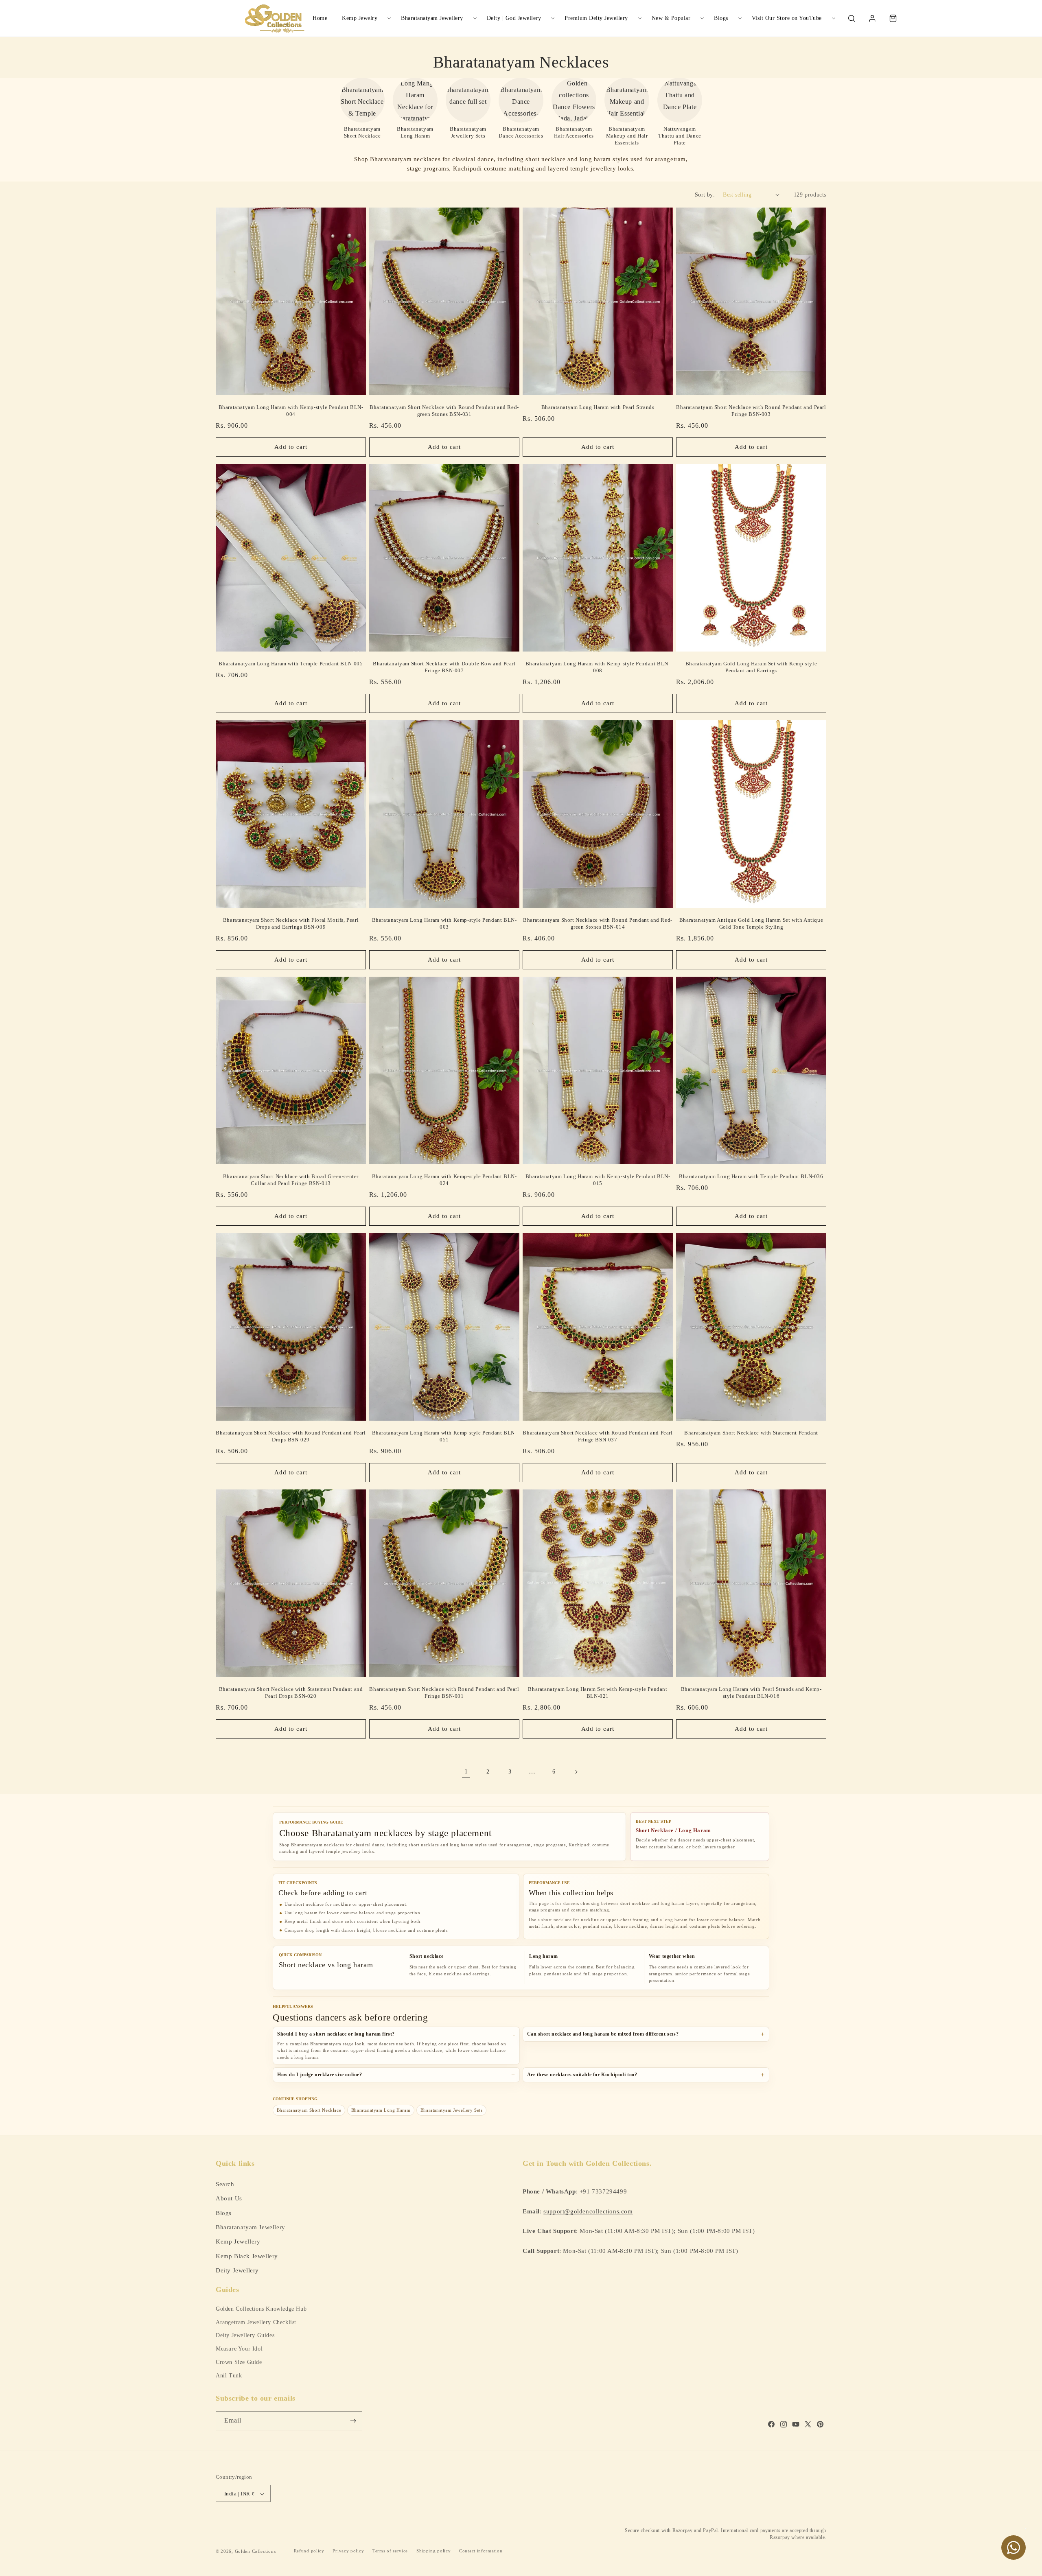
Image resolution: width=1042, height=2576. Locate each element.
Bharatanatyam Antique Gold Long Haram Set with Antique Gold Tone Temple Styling (751, 923)
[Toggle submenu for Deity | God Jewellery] (553, 18)
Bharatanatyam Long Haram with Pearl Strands (598, 407)
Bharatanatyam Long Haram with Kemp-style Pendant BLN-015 (598, 1180)
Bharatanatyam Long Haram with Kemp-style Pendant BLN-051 (444, 1436)
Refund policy (309, 2551)
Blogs (721, 18)
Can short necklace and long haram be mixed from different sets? (603, 2034)
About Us (229, 2198)
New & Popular (671, 18)
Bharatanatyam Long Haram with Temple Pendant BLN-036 (751, 1176)
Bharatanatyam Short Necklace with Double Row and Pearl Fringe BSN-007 (444, 667)
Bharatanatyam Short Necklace (309, 2110)
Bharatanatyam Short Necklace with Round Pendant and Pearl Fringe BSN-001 (444, 1693)
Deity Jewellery (237, 2270)
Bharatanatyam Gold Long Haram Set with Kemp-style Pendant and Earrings (751, 667)
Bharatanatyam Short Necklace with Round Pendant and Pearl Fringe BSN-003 (751, 411)
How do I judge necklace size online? (320, 2075)
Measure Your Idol (239, 2349)
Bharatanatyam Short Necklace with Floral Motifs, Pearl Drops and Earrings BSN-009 (291, 923)
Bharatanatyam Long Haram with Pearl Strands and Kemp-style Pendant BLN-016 (751, 1693)
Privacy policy (348, 2551)
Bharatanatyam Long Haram (381, 2110)
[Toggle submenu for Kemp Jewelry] (389, 18)
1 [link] (466, 1771)
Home (320, 18)
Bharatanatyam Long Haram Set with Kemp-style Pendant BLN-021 (598, 1693)
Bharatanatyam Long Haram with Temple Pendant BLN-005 (291, 664)
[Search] (852, 18)
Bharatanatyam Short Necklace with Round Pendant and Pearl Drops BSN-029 (291, 1436)
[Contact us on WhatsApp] (1014, 2548)
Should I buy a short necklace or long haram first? (336, 2034)
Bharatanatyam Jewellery (432, 18)
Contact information (481, 2551)
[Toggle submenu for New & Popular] (702, 18)
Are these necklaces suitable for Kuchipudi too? (582, 2075)
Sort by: (705, 195)
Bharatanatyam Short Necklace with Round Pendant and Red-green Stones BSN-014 (598, 923)
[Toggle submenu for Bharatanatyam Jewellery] (475, 18)
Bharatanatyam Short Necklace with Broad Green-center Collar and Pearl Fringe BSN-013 (291, 1180)
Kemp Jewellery (238, 2241)
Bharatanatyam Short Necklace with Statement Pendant (751, 1433)
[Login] (872, 18)
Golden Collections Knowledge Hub (261, 2309)
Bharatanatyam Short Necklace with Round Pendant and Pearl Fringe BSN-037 (598, 1436)
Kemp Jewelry (360, 18)
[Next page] (576, 1772)
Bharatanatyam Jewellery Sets (452, 2110)
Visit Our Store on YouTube (787, 18)
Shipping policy (434, 2551)
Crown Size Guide (239, 2362)
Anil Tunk (229, 2376)
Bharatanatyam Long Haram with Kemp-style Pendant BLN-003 (444, 923)
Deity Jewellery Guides (245, 2335)
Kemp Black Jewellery (247, 2256)
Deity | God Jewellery (514, 18)
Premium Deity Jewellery (596, 18)
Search (225, 2183)
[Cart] (893, 18)
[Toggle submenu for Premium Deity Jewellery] (640, 18)
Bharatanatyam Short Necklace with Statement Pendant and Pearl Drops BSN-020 (291, 1693)
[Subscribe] (353, 2421)
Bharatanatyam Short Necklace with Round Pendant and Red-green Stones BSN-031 (444, 411)
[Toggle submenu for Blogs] (740, 18)
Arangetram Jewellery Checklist (256, 2322)
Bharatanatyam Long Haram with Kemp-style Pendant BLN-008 (598, 667)
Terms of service (390, 2551)
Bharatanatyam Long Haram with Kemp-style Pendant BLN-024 (444, 1180)
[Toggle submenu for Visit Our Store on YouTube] (834, 18)
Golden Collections (255, 2551)
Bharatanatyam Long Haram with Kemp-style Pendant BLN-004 (291, 411)
